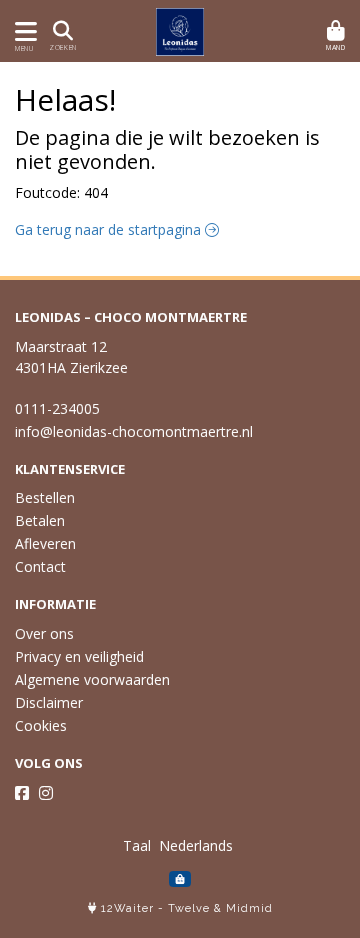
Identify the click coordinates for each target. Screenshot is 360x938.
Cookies (41, 725)
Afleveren (45, 543)
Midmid (249, 908)
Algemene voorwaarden (92, 679)
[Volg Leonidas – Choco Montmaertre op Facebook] (22, 793)
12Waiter (127, 908)
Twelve (189, 908)
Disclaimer (49, 702)
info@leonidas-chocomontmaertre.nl (134, 431)
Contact (40, 566)
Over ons (44, 633)
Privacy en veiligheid (79, 656)
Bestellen (45, 497)
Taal (137, 845)
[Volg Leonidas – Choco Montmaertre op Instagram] (46, 793)
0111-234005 (57, 408)
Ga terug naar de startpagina (110, 229)
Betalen (40, 520)
